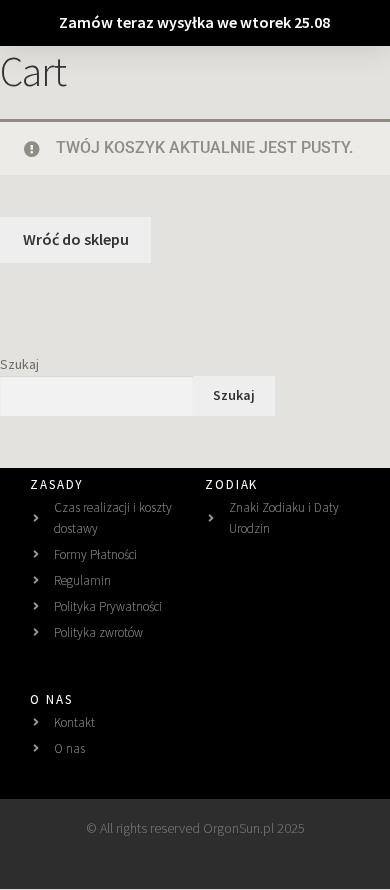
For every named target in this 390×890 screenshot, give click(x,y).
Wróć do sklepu (76, 239)
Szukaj (19, 364)
